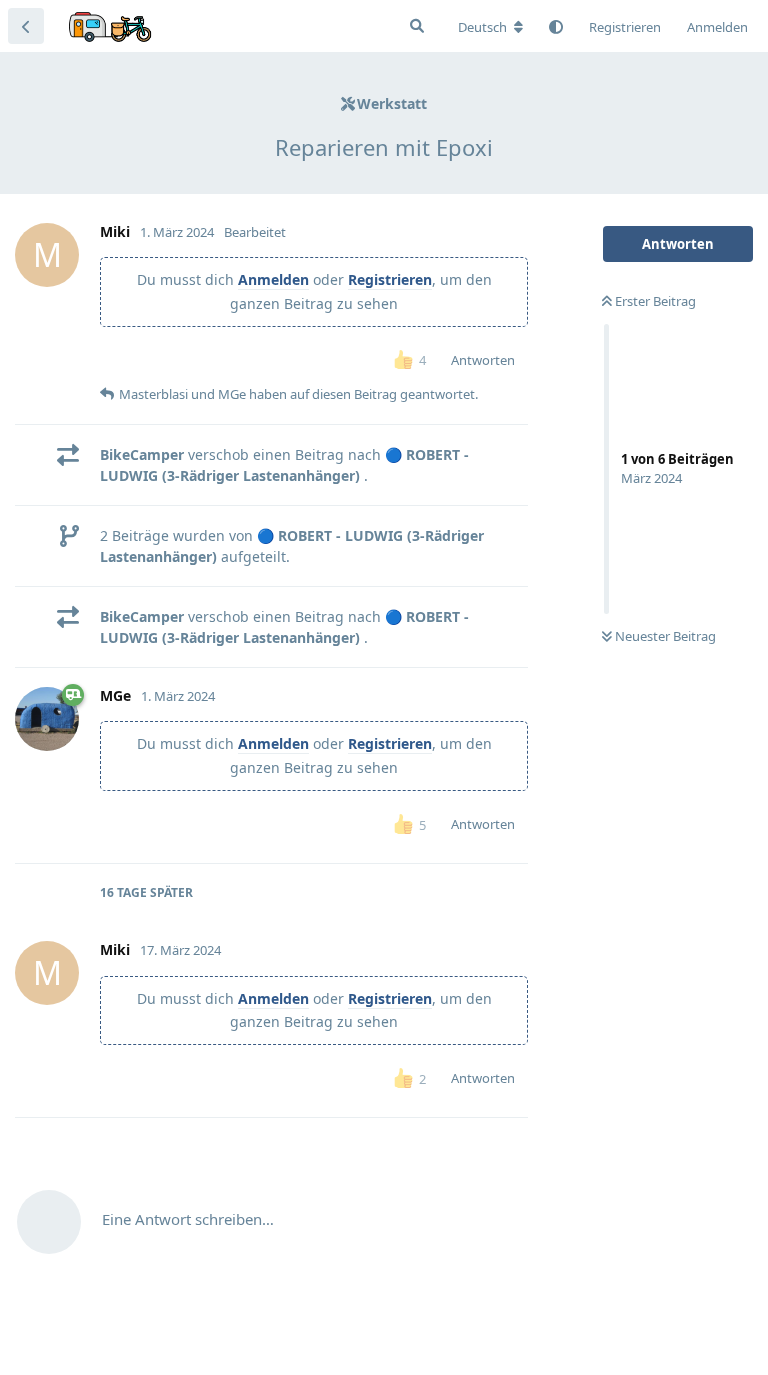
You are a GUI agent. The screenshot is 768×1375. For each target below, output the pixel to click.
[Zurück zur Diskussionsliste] (26, 26)
